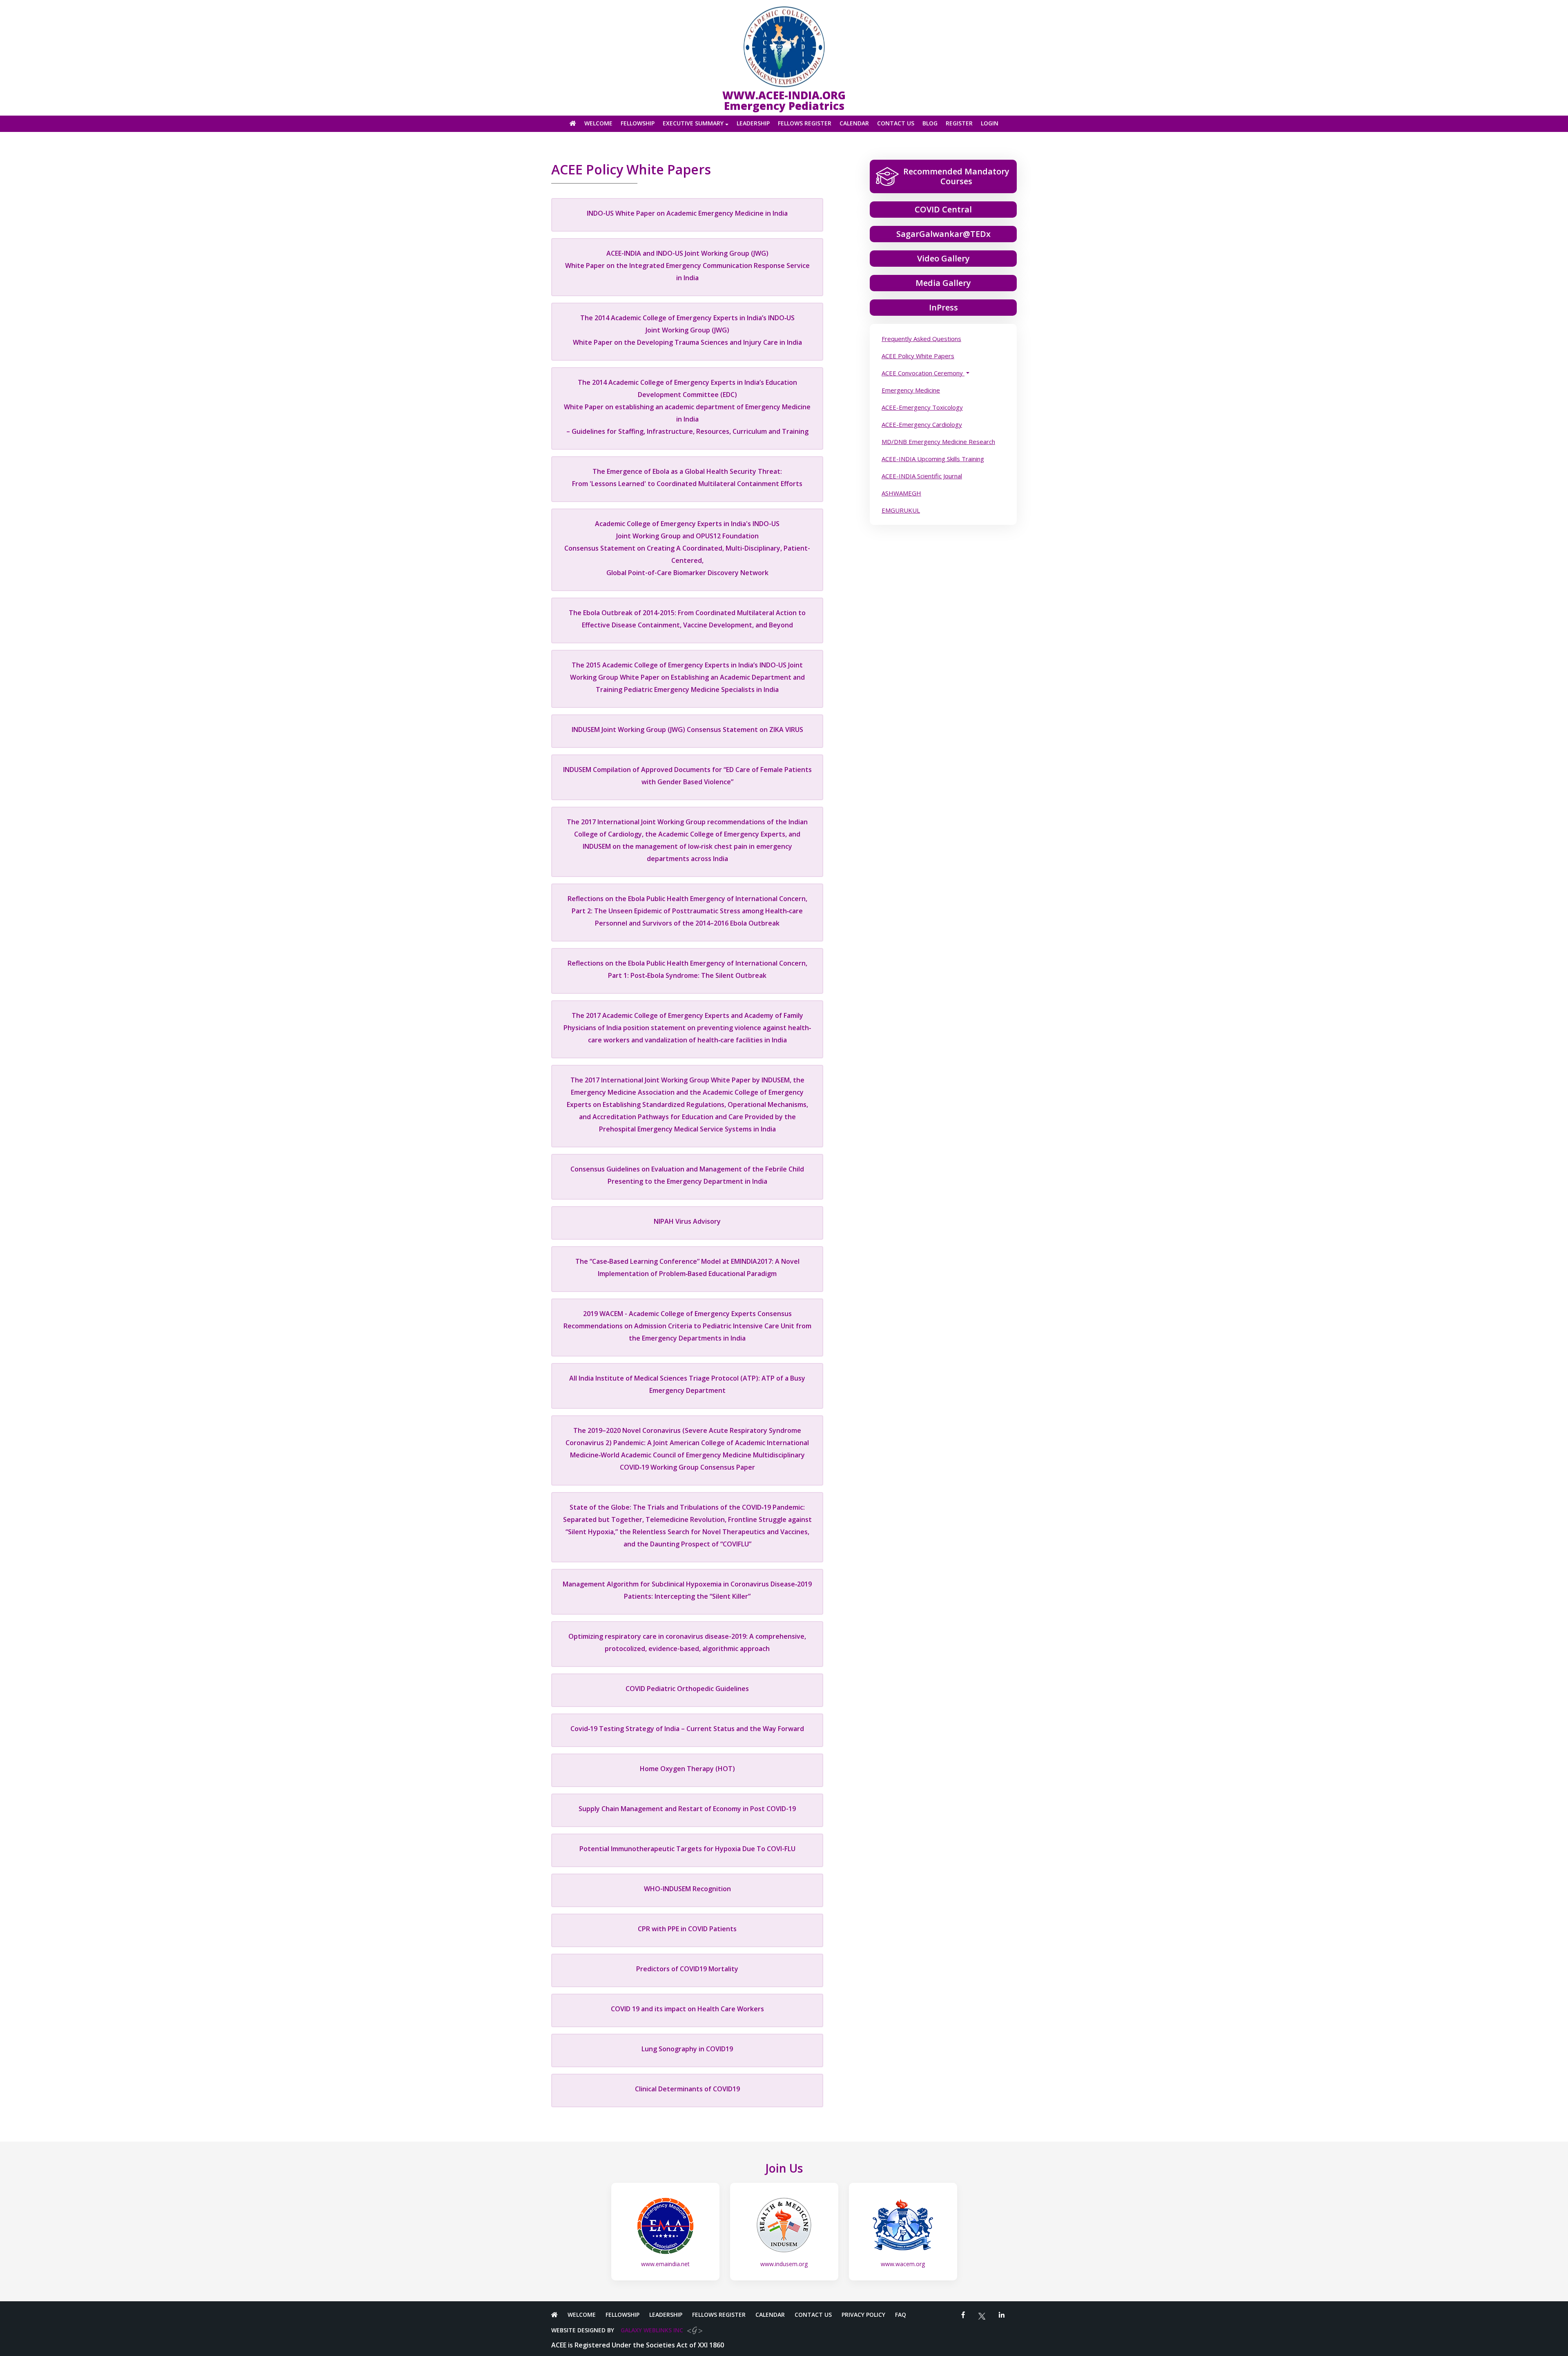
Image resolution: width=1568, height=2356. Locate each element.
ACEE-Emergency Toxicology (922, 407)
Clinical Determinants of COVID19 (687, 2089)
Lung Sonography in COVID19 (687, 2049)
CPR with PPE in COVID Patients (687, 1929)
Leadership (753, 124)
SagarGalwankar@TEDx (943, 234)
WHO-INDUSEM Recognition (687, 1889)
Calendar (854, 124)
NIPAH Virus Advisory (687, 1221)
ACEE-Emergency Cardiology (922, 424)
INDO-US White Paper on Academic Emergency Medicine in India (687, 213)
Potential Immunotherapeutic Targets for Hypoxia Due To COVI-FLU (687, 1849)
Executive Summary (693, 124)
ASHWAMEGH (901, 493)
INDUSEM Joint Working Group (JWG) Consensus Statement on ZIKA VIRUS (687, 730)
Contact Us (896, 124)
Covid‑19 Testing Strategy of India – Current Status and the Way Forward (687, 1729)
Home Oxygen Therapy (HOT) (687, 1769)
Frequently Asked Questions (921, 339)
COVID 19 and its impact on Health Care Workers (687, 2009)
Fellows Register (805, 124)
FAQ (901, 2315)
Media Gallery (943, 283)
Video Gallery (943, 258)
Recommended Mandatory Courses (956, 176)
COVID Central (943, 209)
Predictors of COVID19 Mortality (687, 1969)
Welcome (598, 124)
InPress (943, 307)
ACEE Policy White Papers (918, 356)
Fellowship (638, 124)
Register (959, 124)
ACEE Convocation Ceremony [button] (923, 373)
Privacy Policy (863, 2315)
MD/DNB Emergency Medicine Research (938, 442)
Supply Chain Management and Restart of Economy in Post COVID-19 (687, 1809)
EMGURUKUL (901, 510)
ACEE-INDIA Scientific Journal (922, 476)
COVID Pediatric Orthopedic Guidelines (687, 1689)
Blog (930, 124)
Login (990, 124)
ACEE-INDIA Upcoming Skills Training (933, 459)
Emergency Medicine (911, 390)
